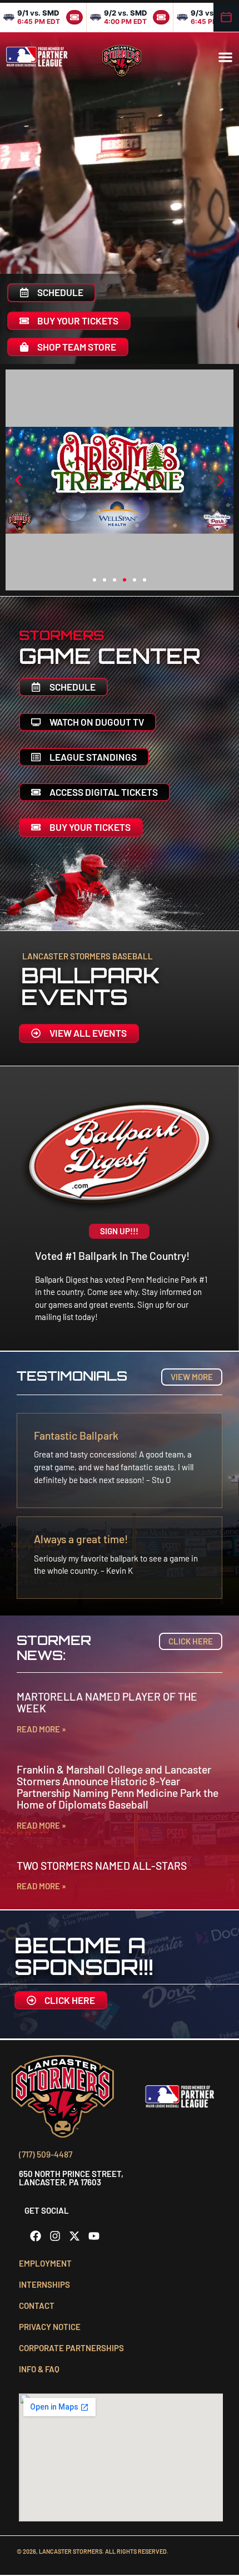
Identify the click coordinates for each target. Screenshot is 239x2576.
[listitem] (43, 17)
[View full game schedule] (226, 17)
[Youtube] (94, 2236)
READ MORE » (41, 1729)
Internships (44, 2284)
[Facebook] (36, 2236)
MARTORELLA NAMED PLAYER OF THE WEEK (107, 1702)
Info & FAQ (39, 2369)
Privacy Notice (50, 2327)
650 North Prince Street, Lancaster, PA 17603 (71, 2178)
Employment (45, 2263)
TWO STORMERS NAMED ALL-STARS (102, 1866)
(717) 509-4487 (46, 2154)
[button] (225, 57)
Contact (37, 2306)
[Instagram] (55, 2236)
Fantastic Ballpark (76, 1435)
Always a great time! (81, 1539)
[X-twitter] (74, 2236)
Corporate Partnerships (71, 2348)
